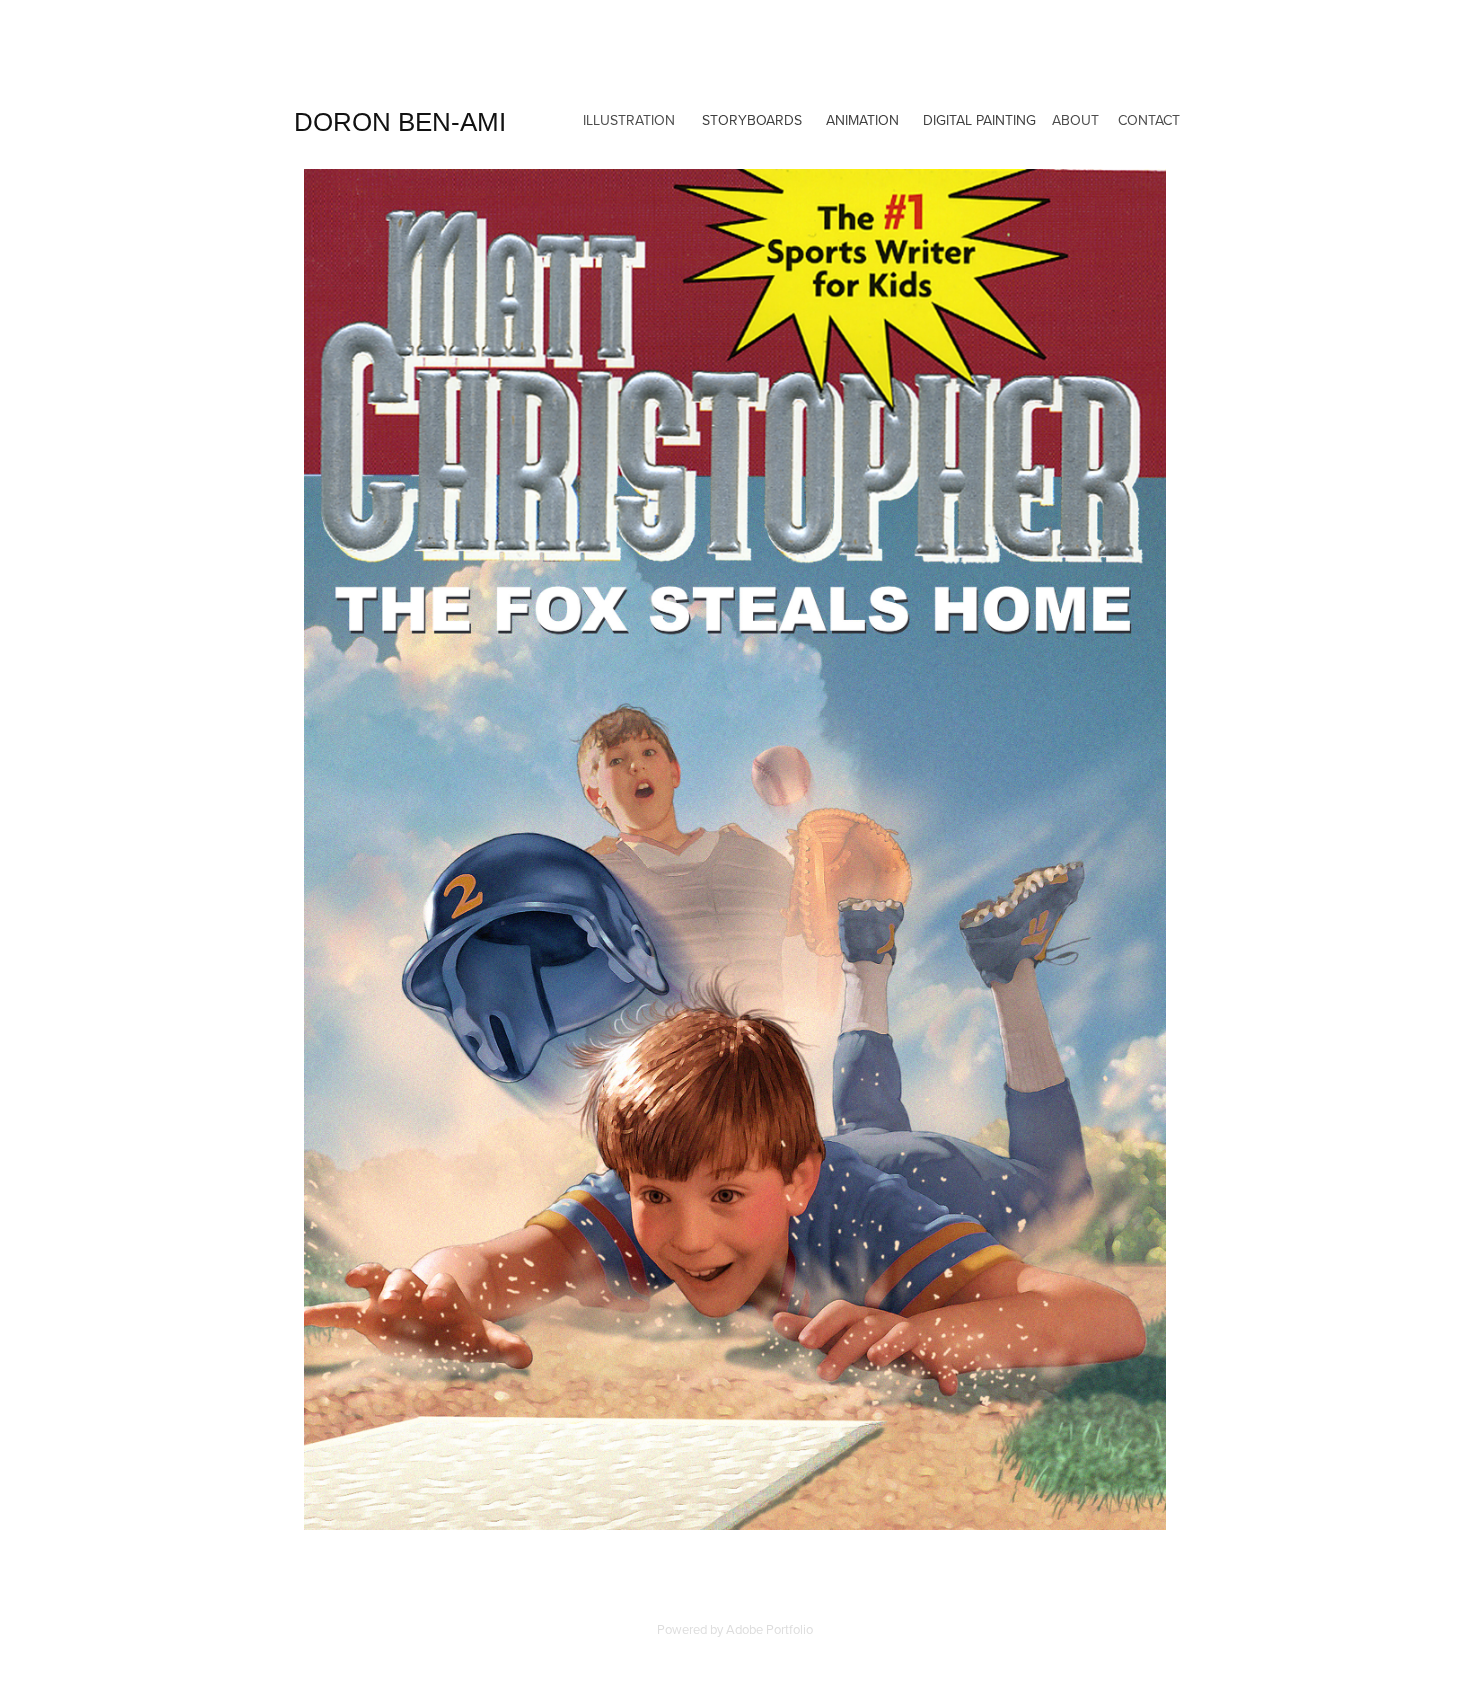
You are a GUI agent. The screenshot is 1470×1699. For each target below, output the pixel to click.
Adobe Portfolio (769, 1629)
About (1075, 120)
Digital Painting (979, 120)
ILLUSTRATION (629, 120)
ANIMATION (862, 120)
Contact (1149, 120)
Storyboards (752, 120)
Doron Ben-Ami (400, 122)
